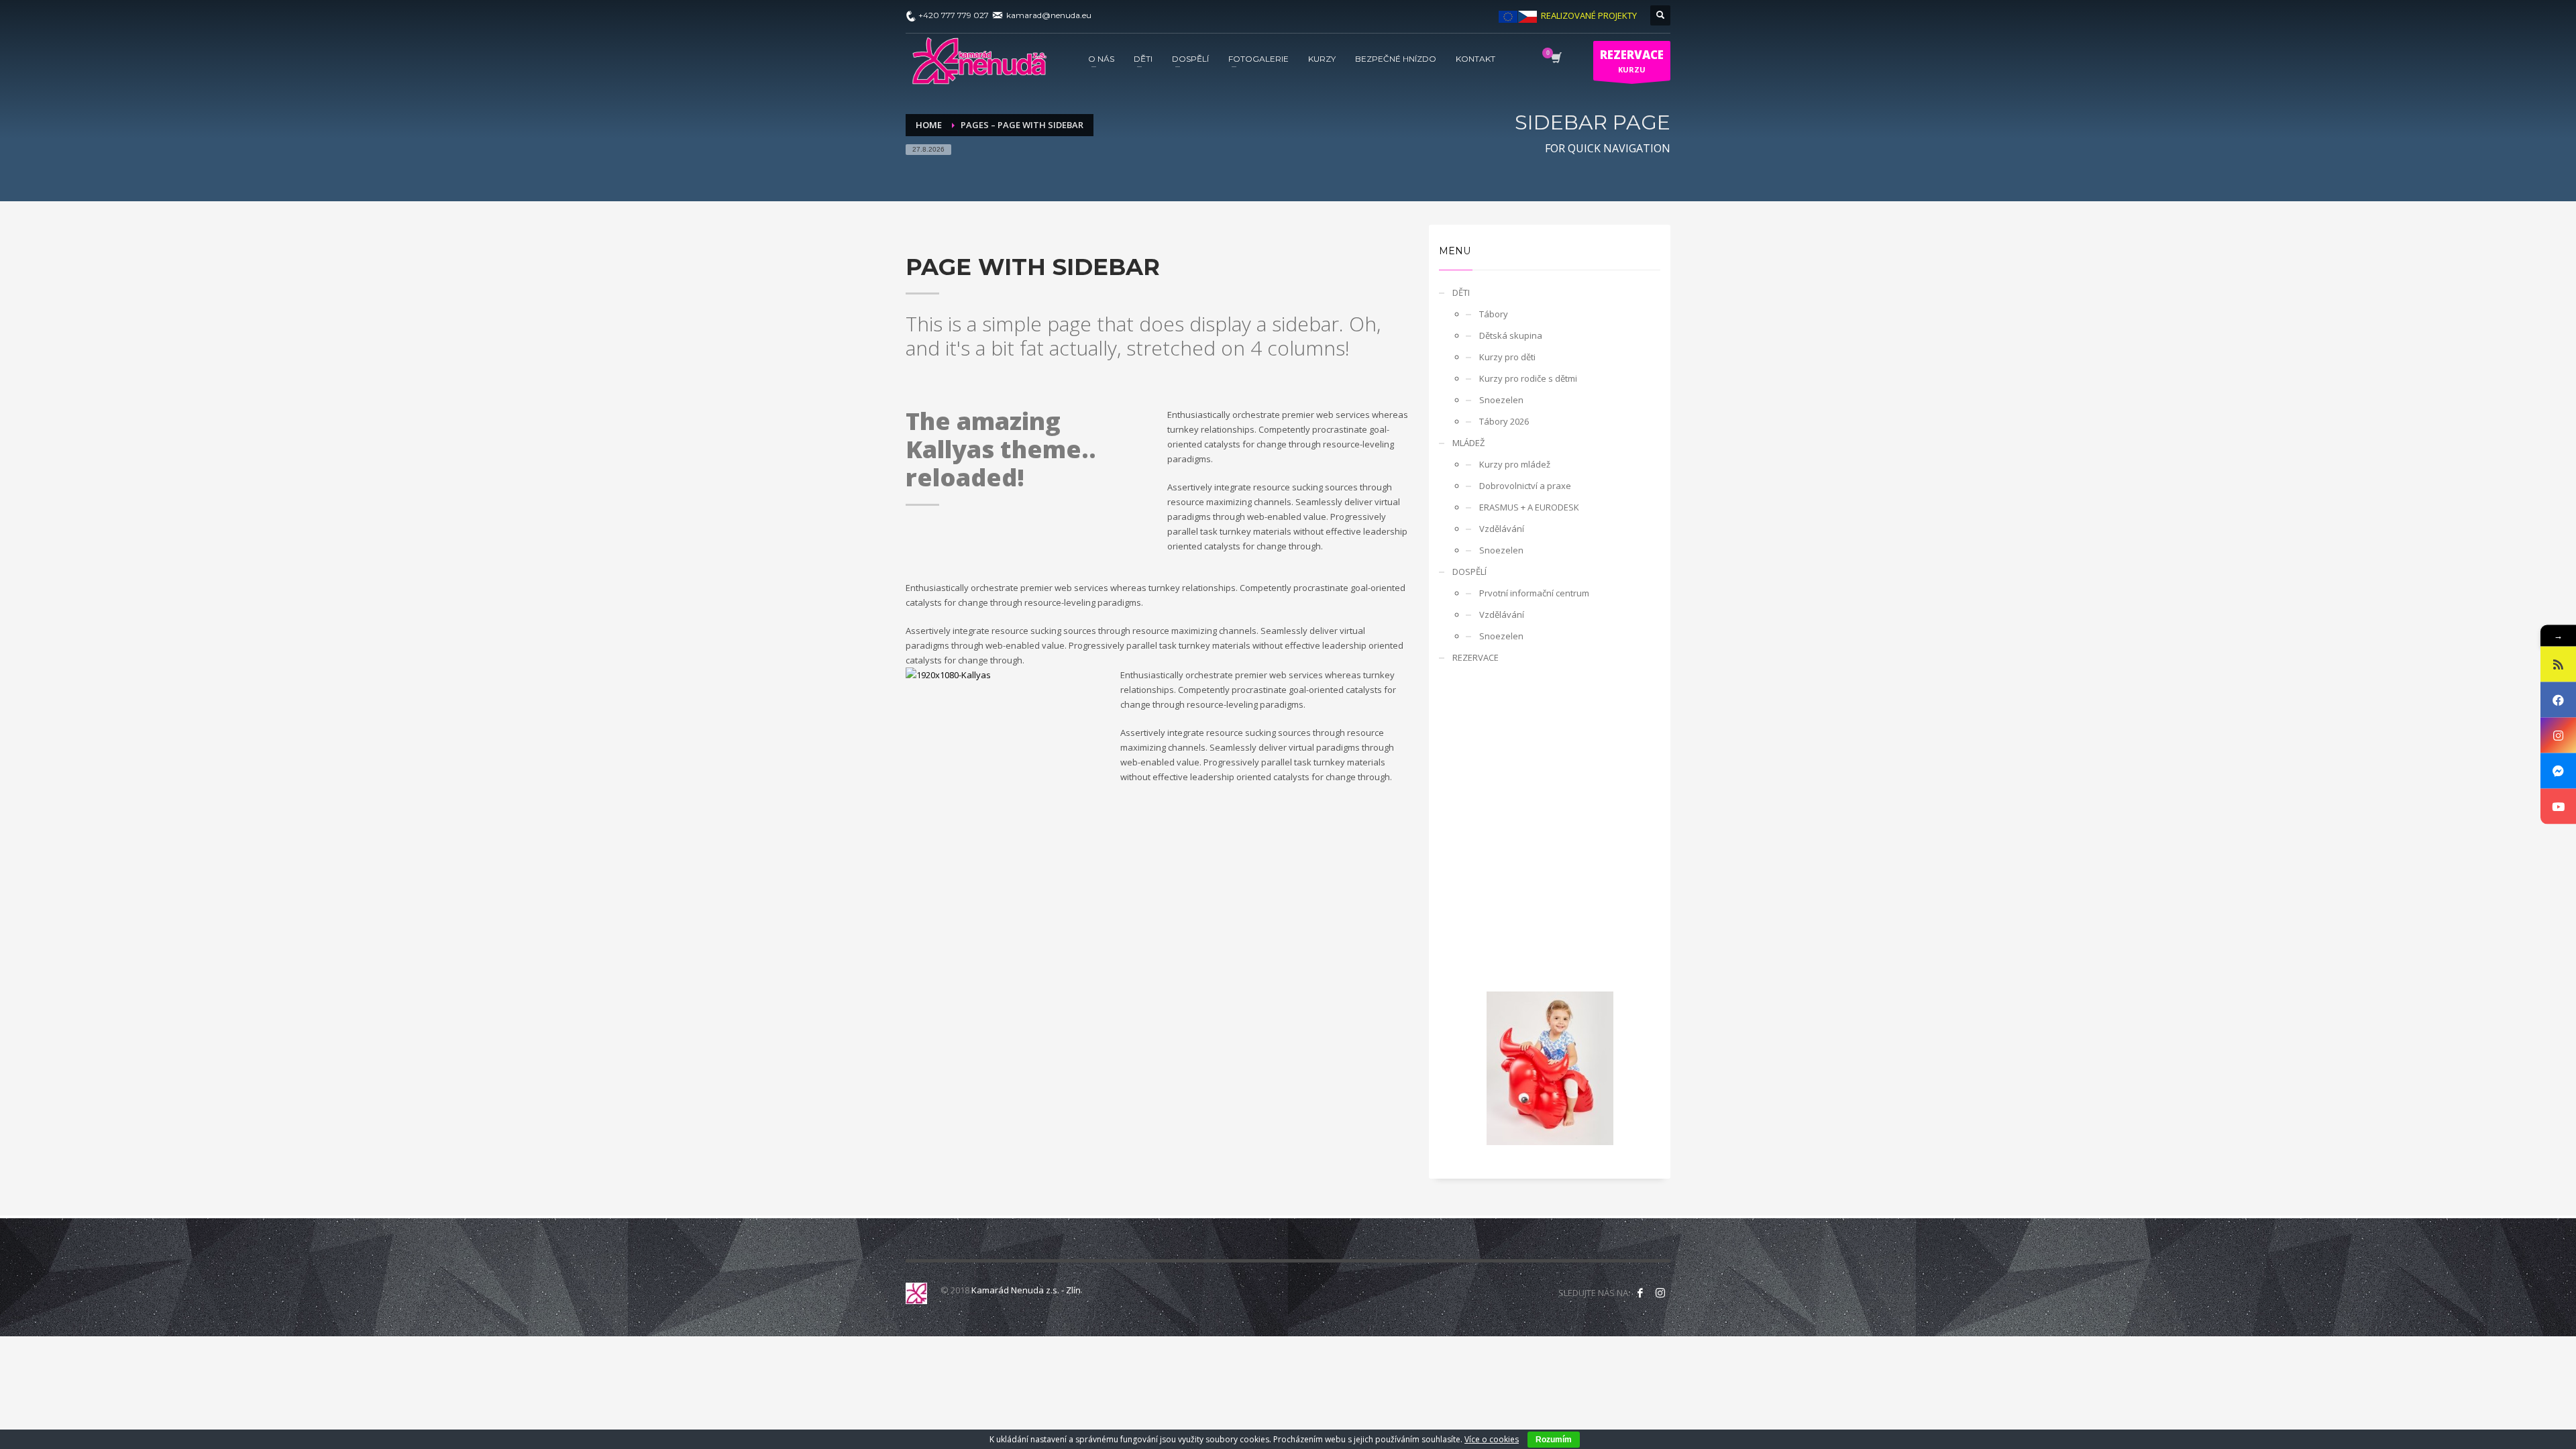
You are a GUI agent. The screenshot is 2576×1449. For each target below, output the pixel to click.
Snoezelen (1501, 400)
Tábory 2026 (1504, 421)
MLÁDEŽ (1468, 443)
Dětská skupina (1511, 335)
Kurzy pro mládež (1515, 464)
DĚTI (1461, 292)
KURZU (1632, 61)
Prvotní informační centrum (1534, 593)
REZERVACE (1475, 657)
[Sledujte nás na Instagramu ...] (1660, 1293)
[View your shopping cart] (1555, 59)
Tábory (1494, 314)
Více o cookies (1492, 1439)
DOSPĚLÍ (1469, 572)
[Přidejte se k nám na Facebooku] (1640, 1293)
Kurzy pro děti (1507, 357)
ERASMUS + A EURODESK (1529, 507)
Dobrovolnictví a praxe (1525, 486)
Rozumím (1554, 1440)
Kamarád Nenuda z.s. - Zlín (1026, 1290)
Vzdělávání (1502, 529)
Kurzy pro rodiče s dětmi (1528, 378)
